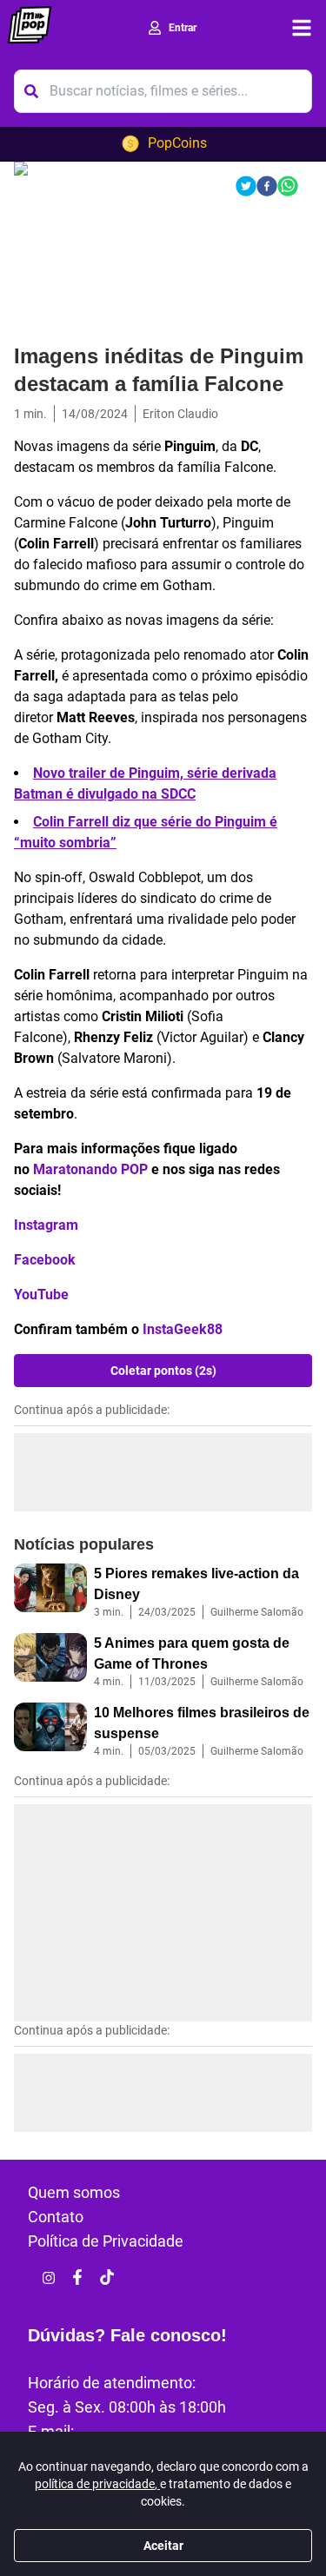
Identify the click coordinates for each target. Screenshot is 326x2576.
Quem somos (74, 2192)
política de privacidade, (97, 2484)
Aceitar (163, 2546)
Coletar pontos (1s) (163, 1371)
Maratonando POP (90, 1169)
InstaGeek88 (183, 1329)
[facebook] (267, 186)
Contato (56, 2217)
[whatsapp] (288, 186)
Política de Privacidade (106, 2241)
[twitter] (246, 186)
